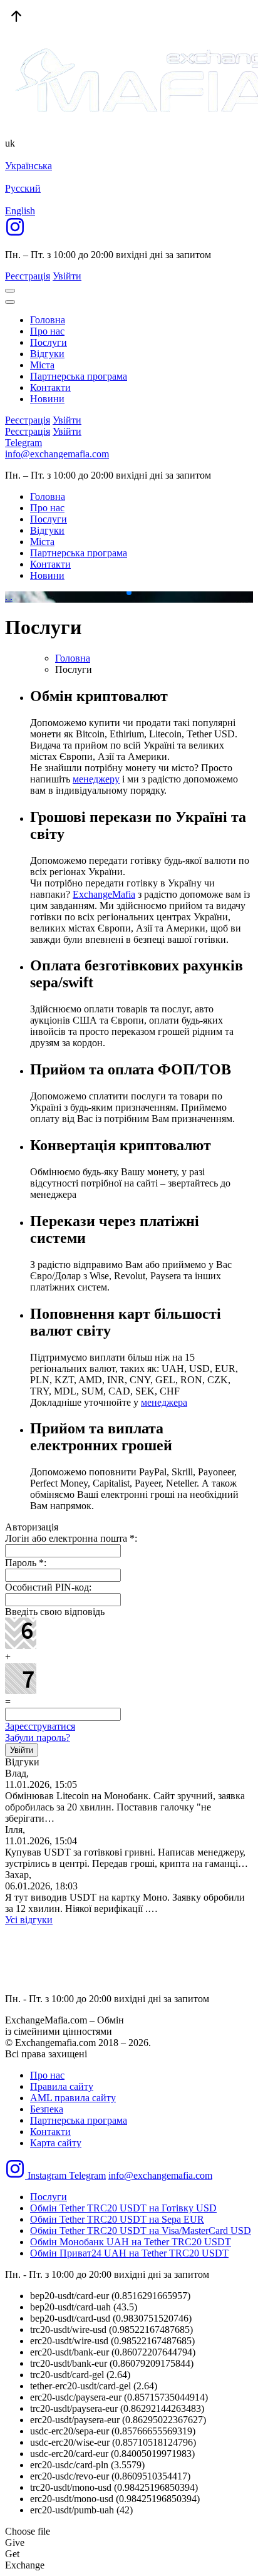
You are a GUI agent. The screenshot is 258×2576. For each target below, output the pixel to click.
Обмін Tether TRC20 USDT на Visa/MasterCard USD (141, 2231)
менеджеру (96, 779)
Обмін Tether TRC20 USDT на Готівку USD (123, 2208)
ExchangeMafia (104, 894)
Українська (28, 166)
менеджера (164, 1402)
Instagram (47, 2175)
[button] (119, 593)
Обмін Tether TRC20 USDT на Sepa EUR (117, 2219)
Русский (23, 188)
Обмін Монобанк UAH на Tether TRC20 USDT (131, 2242)
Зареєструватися (40, 1726)
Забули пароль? (38, 1737)
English (20, 211)
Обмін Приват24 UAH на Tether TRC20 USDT (129, 2253)
